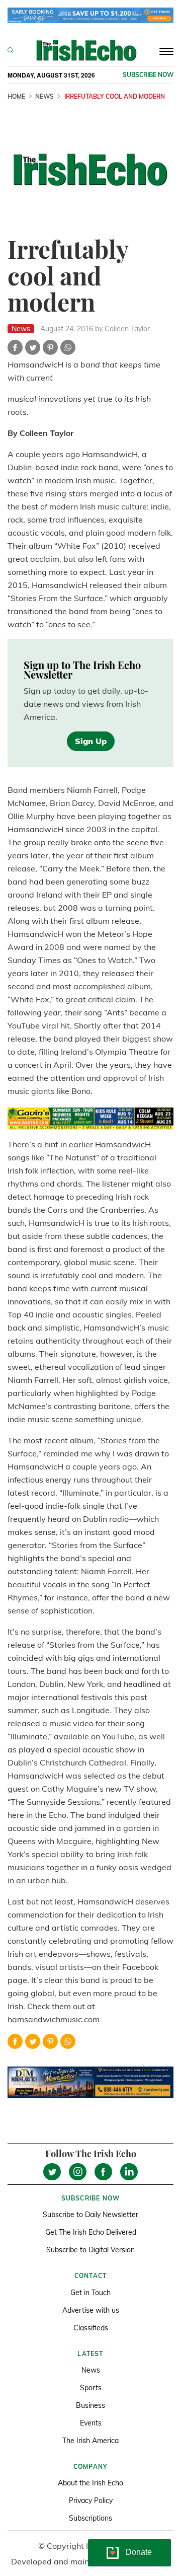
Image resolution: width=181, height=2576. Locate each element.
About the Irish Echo (90, 2483)
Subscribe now (148, 75)
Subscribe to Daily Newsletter (90, 2215)
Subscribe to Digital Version (90, 2250)
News (44, 96)
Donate (139, 2552)
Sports (91, 2388)
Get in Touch (90, 2293)
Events (91, 2423)
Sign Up (91, 741)
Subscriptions (90, 2518)
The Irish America (90, 2441)
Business (90, 2405)
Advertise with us (91, 2310)
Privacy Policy (91, 2500)
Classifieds (91, 2328)
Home (16, 96)
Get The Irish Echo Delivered (91, 2232)
